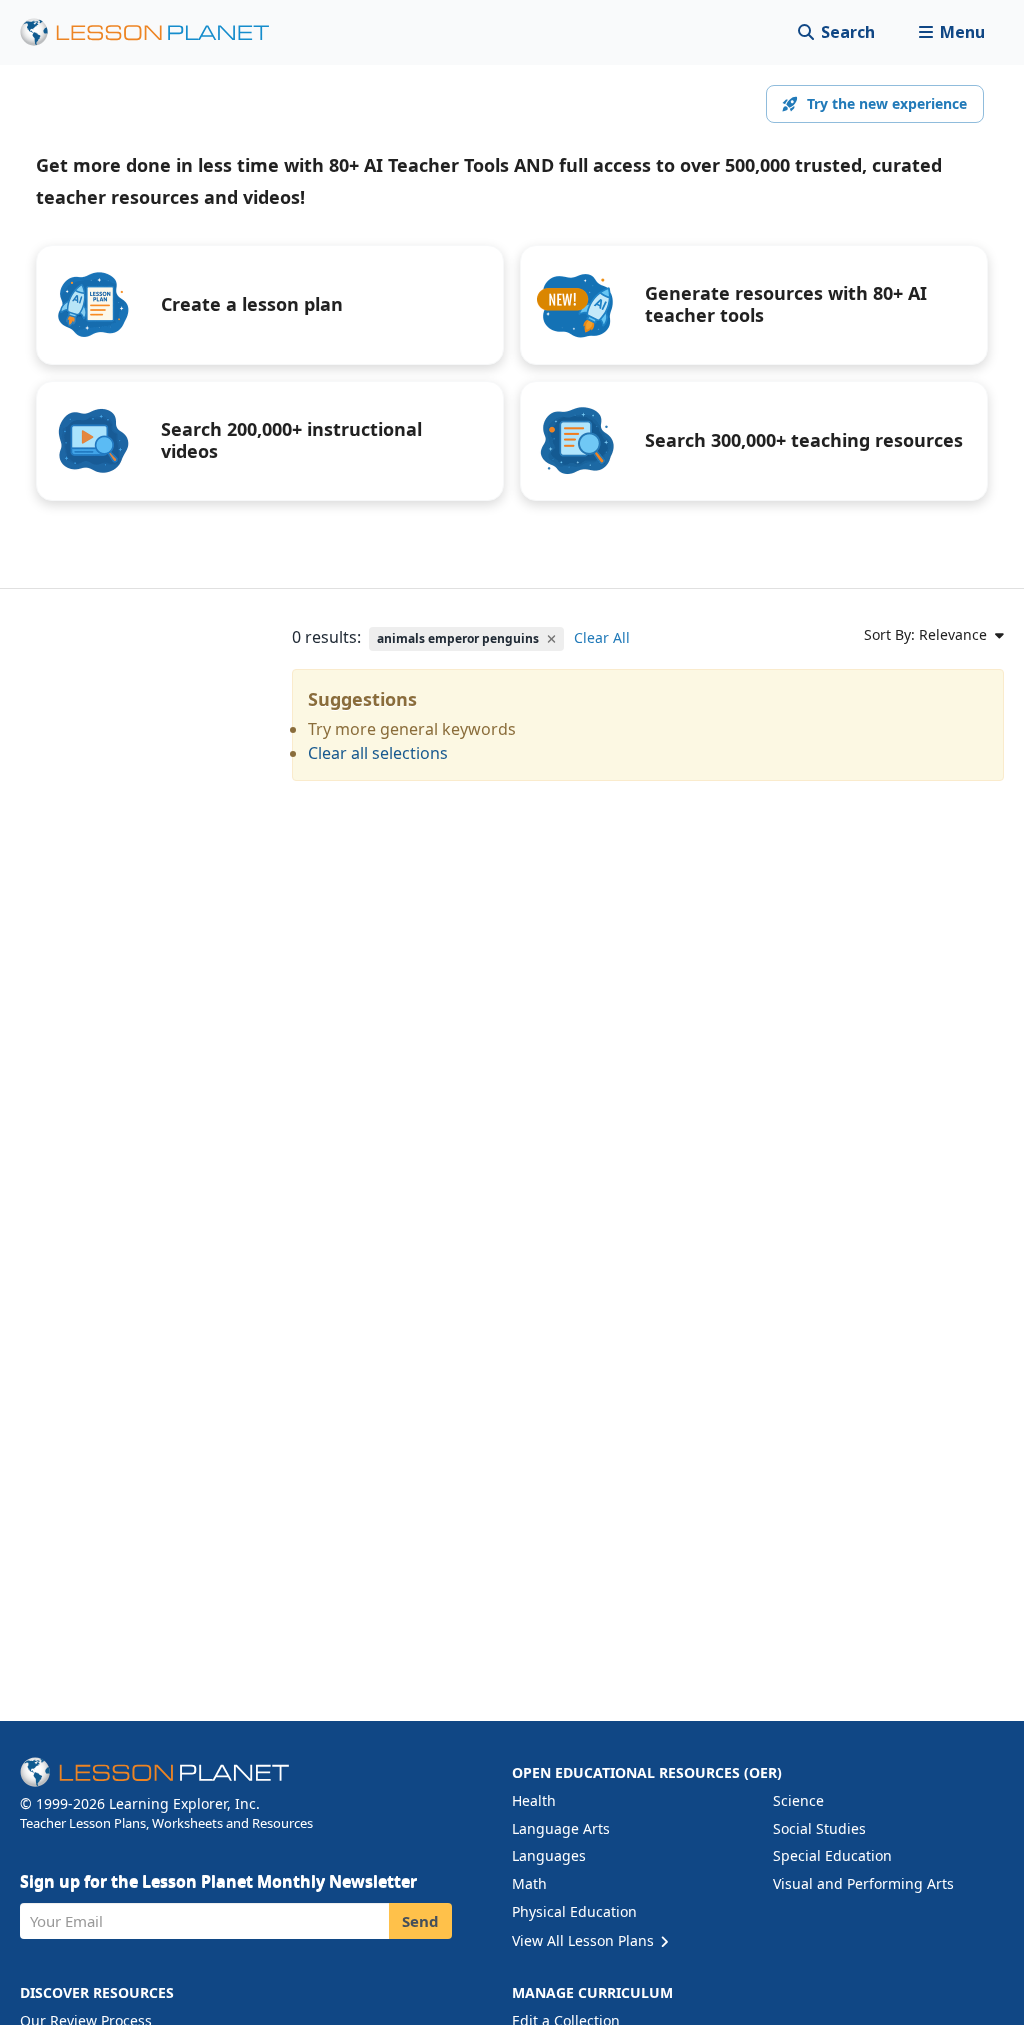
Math (529, 1883)
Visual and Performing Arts (863, 1883)
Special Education (832, 1855)
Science (798, 1800)
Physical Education (574, 1911)
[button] (951, 32)
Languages (549, 1855)
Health (534, 1800)
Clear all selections (378, 753)
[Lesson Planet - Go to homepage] (156, 32)
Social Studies (819, 1828)
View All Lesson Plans (585, 1940)
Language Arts (561, 1828)
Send (420, 1921)
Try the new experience (887, 103)
